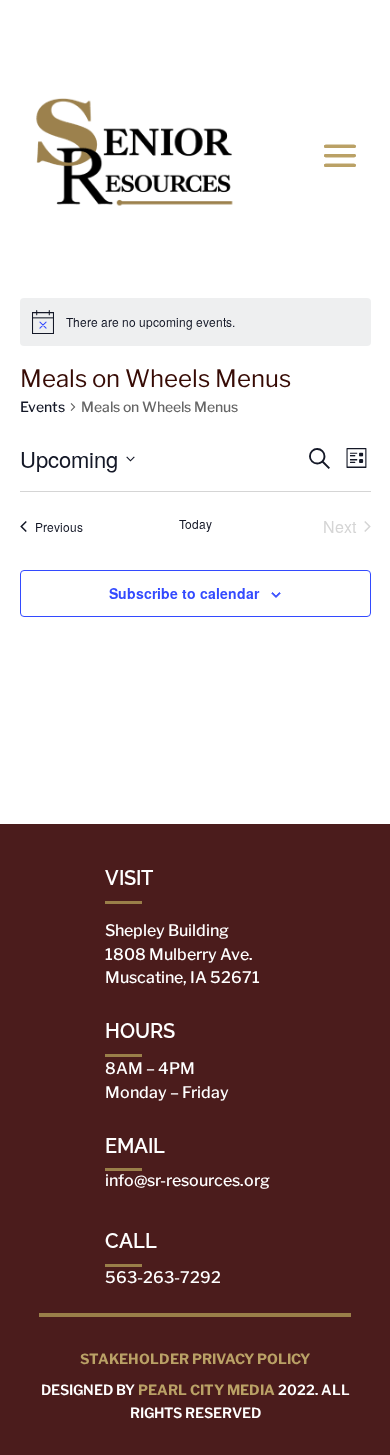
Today (195, 524)
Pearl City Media (206, 1389)
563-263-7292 (163, 1277)
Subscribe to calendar (184, 593)
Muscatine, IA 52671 (182, 977)
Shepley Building (167, 930)
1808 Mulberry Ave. (179, 954)
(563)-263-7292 (210, 35)
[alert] (195, 322)
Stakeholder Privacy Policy (195, 1358)
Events (42, 406)
